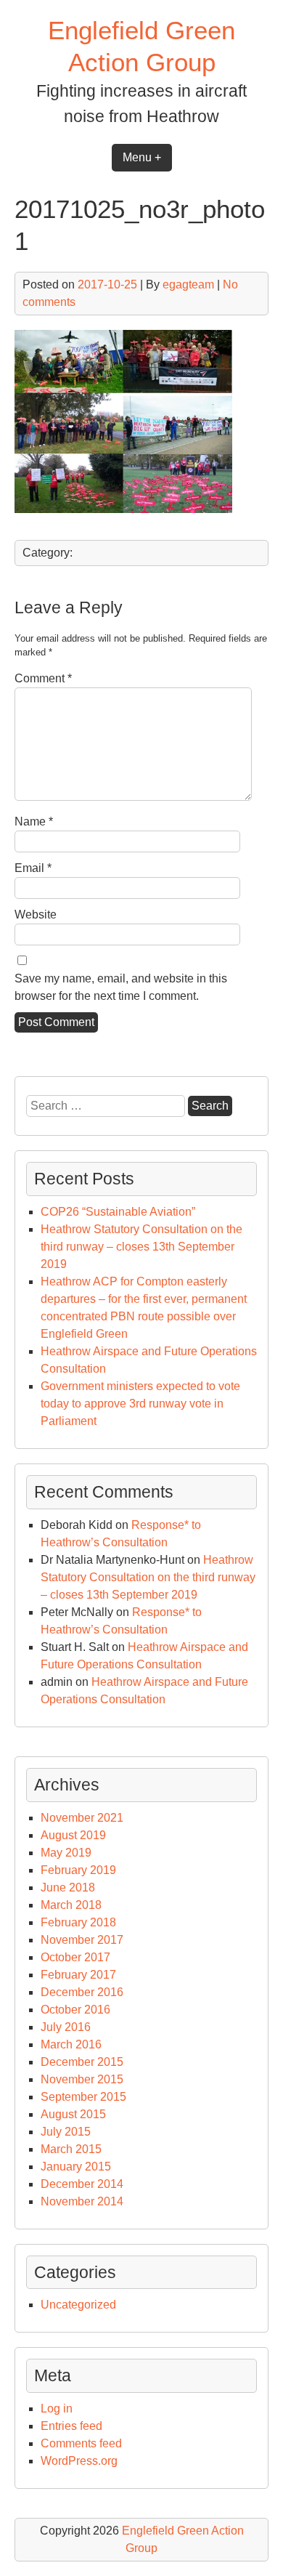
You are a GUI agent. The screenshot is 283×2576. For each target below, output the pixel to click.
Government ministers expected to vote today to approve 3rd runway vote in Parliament (140, 1404)
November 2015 (82, 2079)
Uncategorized (78, 2305)
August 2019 (73, 1835)
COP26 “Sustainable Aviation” (118, 1212)
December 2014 (82, 2184)
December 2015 (82, 2062)
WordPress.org (79, 2461)
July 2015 (66, 2132)
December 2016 (82, 1992)
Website (36, 914)
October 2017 (75, 1957)
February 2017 (78, 1975)
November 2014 (82, 2201)
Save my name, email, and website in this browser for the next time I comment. (121, 987)
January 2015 (76, 2167)
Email (33, 868)
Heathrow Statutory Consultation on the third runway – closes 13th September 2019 (141, 1247)
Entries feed (71, 2426)
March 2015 (71, 2149)
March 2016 (71, 2044)
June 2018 (68, 1887)
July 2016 (66, 2027)
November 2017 (82, 1940)
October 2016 (75, 2010)
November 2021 (82, 1818)
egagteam (188, 284)
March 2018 (71, 1905)
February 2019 (78, 1870)
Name (34, 821)
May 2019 (66, 1853)
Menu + (142, 157)
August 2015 (73, 2114)
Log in (57, 2409)
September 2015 (83, 2097)
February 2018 (78, 1922)
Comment (43, 678)
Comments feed (81, 2443)
